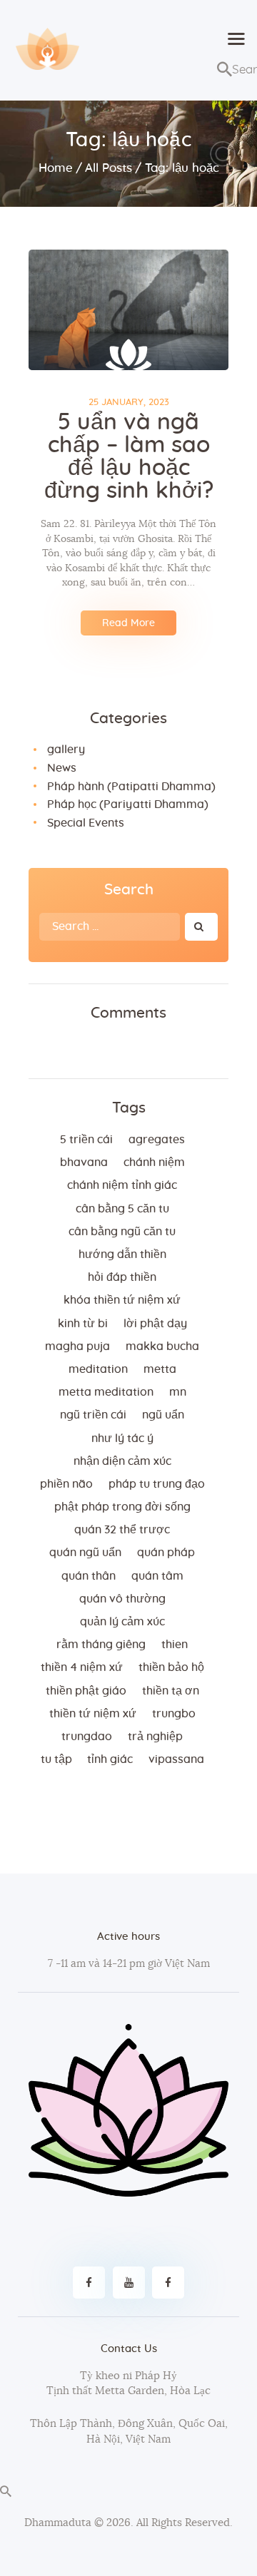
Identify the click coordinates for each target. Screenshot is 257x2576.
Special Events (86, 823)
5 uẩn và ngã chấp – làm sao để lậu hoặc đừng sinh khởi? (129, 456)
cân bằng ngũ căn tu (122, 1232)
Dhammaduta (58, 2523)
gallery (66, 750)
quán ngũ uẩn (85, 1553)
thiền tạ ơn (171, 1691)
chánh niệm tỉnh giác (122, 1185)
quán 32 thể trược (122, 1530)
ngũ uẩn (163, 1415)
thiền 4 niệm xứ (82, 1667)
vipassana (176, 1759)
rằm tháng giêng (101, 1645)
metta (160, 1369)
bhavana (84, 1162)
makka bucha (162, 1346)
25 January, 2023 (129, 403)
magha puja (77, 1346)
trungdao (87, 1737)
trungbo (174, 1714)
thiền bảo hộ (171, 1667)
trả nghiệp (155, 1737)
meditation (98, 1369)
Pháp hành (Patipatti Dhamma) (131, 787)
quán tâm (157, 1576)
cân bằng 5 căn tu (122, 1209)
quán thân (89, 1576)
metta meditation (106, 1392)
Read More (128, 623)
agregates (157, 1140)
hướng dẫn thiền (122, 1254)
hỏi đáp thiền (122, 1277)
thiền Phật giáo (86, 1691)
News (62, 768)
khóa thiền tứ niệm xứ (122, 1300)
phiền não (66, 1484)
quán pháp (166, 1553)
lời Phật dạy (155, 1324)
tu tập (56, 1759)
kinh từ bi (83, 1324)
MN (178, 1392)
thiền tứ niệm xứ (93, 1714)
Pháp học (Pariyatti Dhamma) (128, 804)
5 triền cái (86, 1140)
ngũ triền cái (93, 1415)
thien (175, 1645)
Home (56, 168)
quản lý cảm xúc (122, 1622)
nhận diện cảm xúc (122, 1461)
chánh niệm (154, 1162)
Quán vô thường (122, 1599)
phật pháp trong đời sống (122, 1507)
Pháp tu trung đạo (157, 1484)
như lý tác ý (122, 1438)
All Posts (109, 168)
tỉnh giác (110, 1759)
